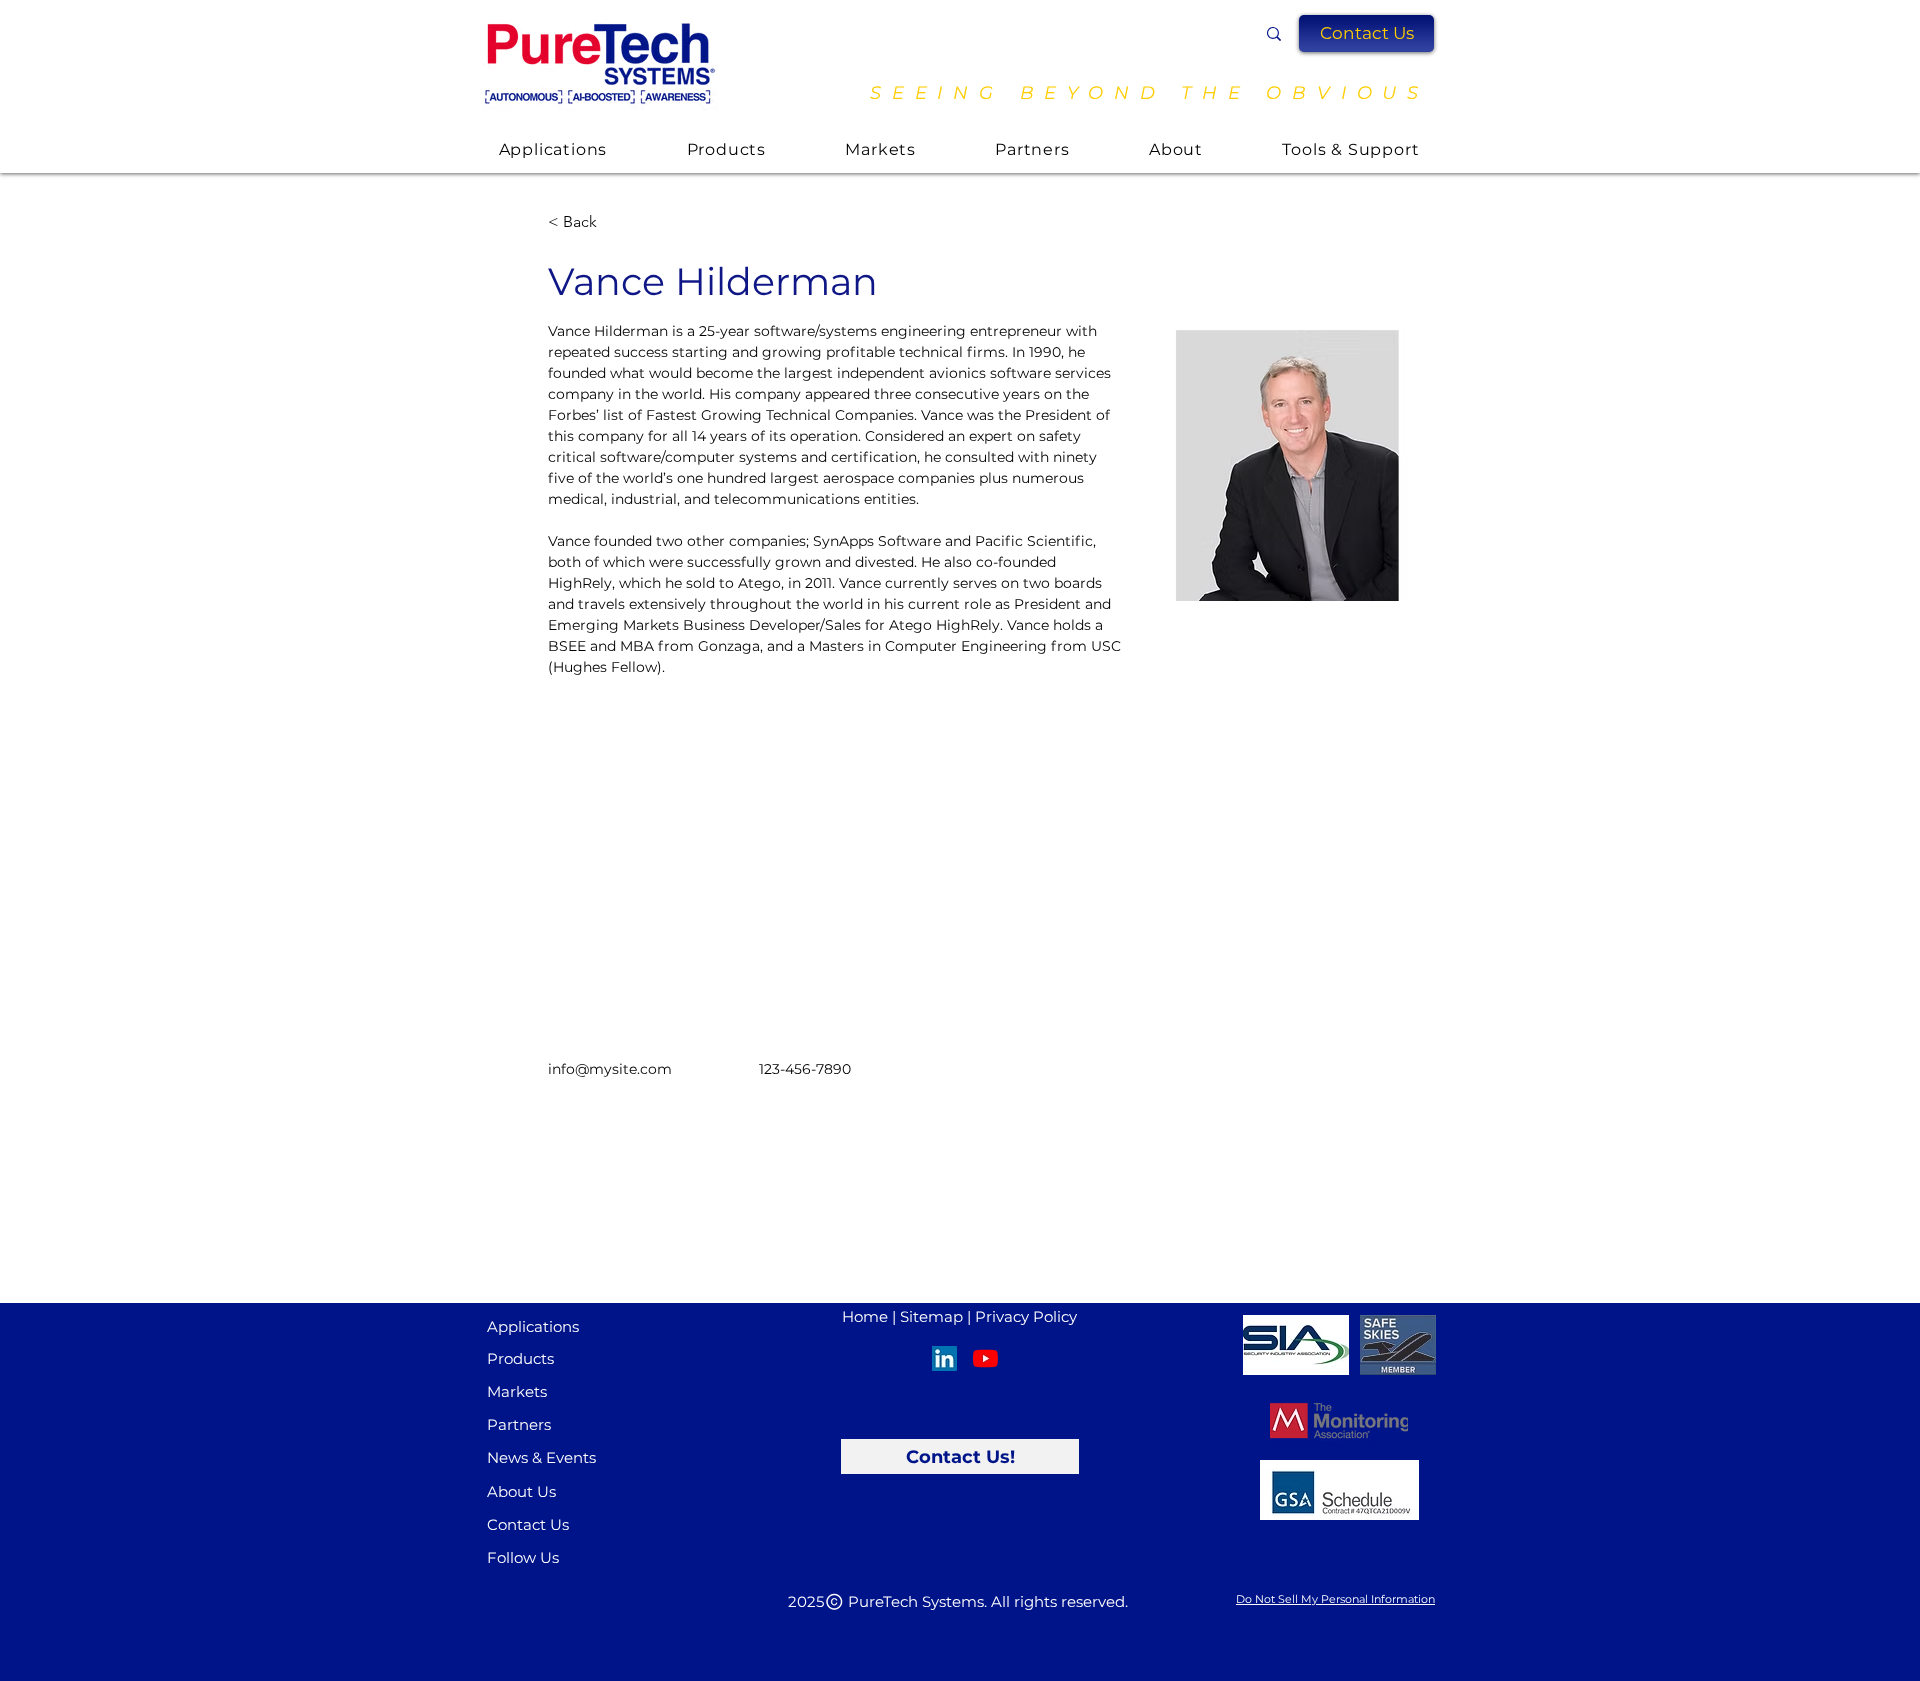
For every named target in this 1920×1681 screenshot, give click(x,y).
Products (520, 1358)
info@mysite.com (610, 1069)
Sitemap (931, 1316)
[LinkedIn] (944, 1358)
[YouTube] (985, 1358)
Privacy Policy (1026, 1316)
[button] (1366, 33)
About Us (521, 1491)
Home (865, 1316)
